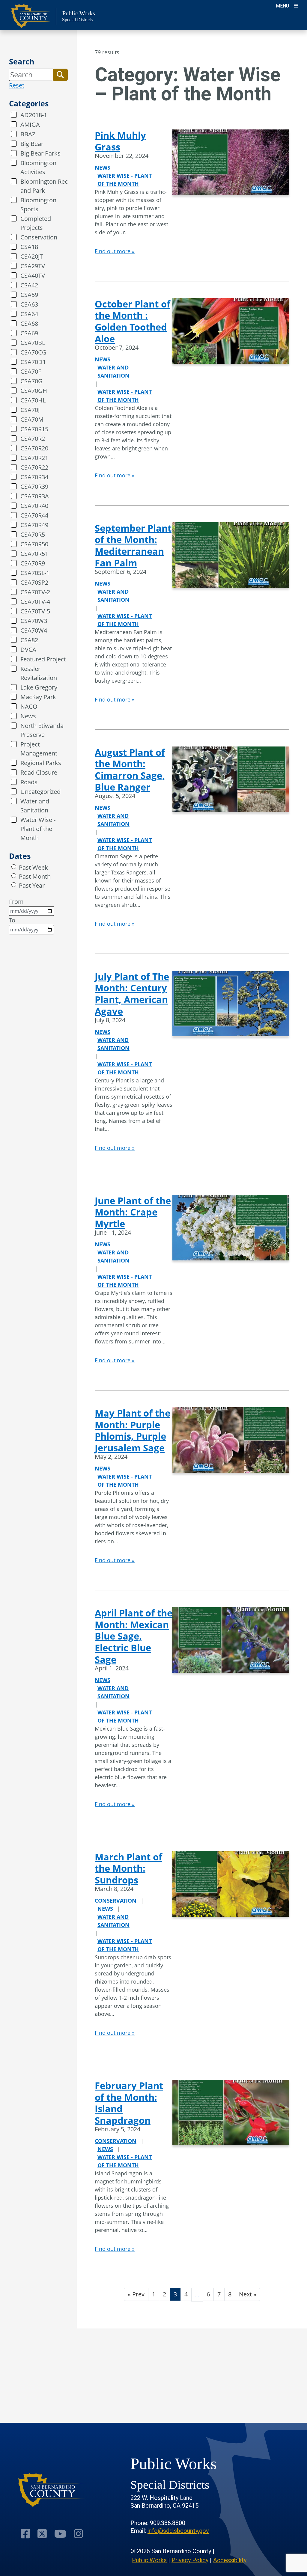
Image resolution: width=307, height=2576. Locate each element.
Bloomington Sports (38, 205)
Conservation (39, 237)
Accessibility (230, 2560)
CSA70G (31, 381)
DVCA (28, 650)
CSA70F (31, 371)
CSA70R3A (35, 496)
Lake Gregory (39, 687)
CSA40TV (33, 276)
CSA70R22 (34, 467)
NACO (29, 706)
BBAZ (28, 134)
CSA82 (29, 640)
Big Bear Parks (40, 153)
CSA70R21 (34, 458)
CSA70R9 (33, 563)
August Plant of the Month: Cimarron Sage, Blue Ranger (130, 770)
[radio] (14, 867)
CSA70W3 (34, 621)
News (28, 716)
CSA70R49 (34, 525)
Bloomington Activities (38, 167)
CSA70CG (33, 352)
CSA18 (29, 247)
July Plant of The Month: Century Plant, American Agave (132, 994)
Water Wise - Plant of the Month (38, 829)
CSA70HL (33, 400)
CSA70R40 (34, 506)
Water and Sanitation (35, 806)
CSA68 (29, 323)
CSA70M (32, 419)
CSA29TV (33, 266)
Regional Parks (41, 763)
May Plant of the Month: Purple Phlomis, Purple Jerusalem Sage (133, 1430)
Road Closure (39, 772)
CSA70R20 (34, 448)
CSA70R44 (34, 515)
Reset (17, 85)
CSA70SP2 (34, 582)
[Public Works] (52, 2490)
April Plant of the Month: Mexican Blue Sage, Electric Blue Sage (134, 1636)
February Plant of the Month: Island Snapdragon (129, 2103)
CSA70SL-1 (35, 573)
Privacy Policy (190, 2560)
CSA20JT (32, 256)
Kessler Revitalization (39, 673)
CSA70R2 (33, 439)
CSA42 (29, 285)
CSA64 (29, 314)
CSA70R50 (34, 544)
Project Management (39, 749)
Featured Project (43, 659)
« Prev (136, 2294)
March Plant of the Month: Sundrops (128, 1868)
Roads (29, 782)
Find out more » (115, 251)
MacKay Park (38, 697)
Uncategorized (40, 792)
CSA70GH (34, 391)
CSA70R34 (34, 477)
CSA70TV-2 (35, 592)
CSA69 (29, 333)
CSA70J (30, 410)
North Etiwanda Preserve (42, 730)
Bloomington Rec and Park (44, 186)
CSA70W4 (34, 630)
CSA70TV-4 (35, 602)
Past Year (32, 885)
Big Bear (32, 144)
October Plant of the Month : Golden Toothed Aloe (133, 321)
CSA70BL (33, 343)
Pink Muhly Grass (120, 141)
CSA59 (29, 295)
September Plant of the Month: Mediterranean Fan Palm (133, 545)
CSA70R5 (33, 534)
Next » (248, 2294)
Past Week (33, 867)
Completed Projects (36, 223)
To (12, 920)
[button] (60, 75)
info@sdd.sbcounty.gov (178, 2531)
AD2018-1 (34, 115)
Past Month (35, 876)
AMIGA (30, 125)
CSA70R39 (34, 487)
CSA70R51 (34, 554)
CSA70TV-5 (35, 611)
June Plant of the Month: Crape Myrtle (133, 1212)
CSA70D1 (33, 362)
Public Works (149, 2560)
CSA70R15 (34, 429)
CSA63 (29, 304)
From (16, 902)
